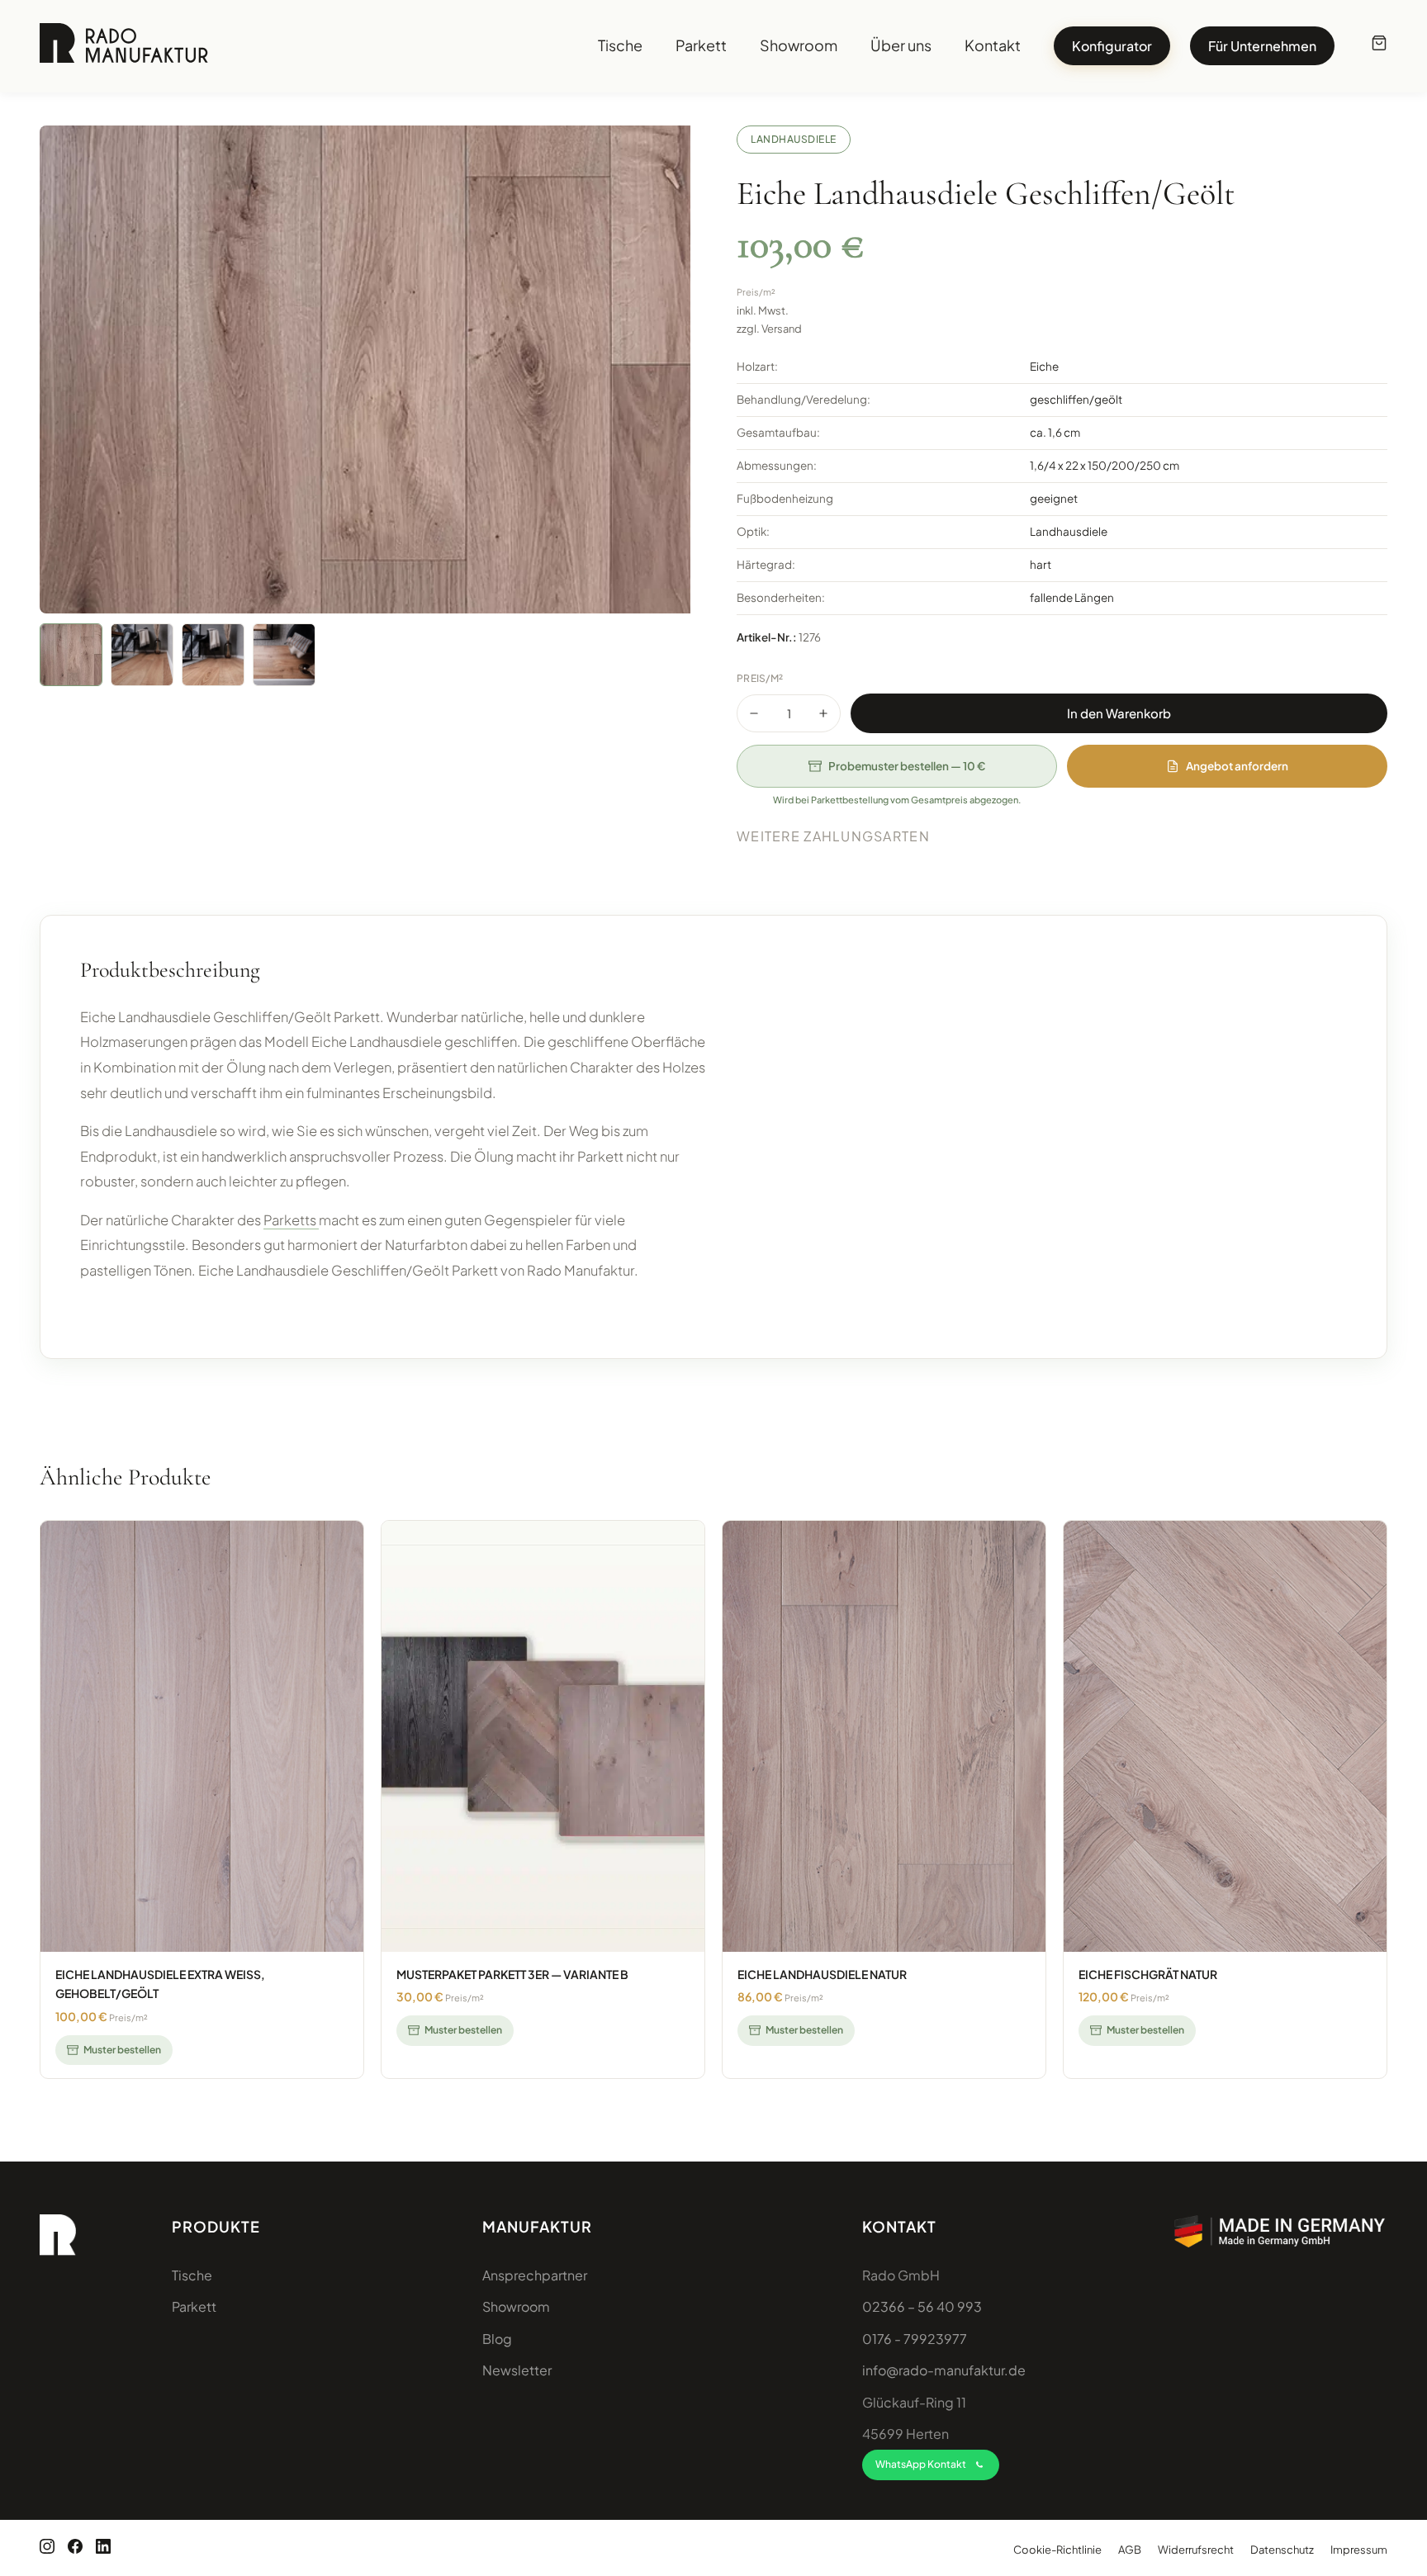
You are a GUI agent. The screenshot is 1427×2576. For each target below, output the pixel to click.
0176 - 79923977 (915, 2339)
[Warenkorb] (1379, 46)
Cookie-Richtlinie (1057, 2550)
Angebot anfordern (1237, 766)
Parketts (291, 1220)
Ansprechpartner (535, 2275)
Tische (620, 46)
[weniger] (754, 713)
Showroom (799, 46)
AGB (1130, 2550)
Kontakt (993, 46)
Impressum (1359, 2550)
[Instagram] (47, 2548)
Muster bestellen (122, 2050)
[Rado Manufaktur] (124, 46)
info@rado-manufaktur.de (944, 2370)
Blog (497, 2339)
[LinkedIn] (103, 2548)
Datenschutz (1282, 2550)
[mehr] (823, 713)
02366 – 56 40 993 (922, 2306)
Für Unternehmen (1262, 46)
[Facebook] (75, 2548)
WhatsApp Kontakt (921, 2464)
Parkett (701, 46)
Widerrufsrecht (1196, 2550)
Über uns (901, 46)
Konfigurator (1112, 46)
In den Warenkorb (1119, 713)
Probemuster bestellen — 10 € (907, 766)
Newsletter (517, 2370)
